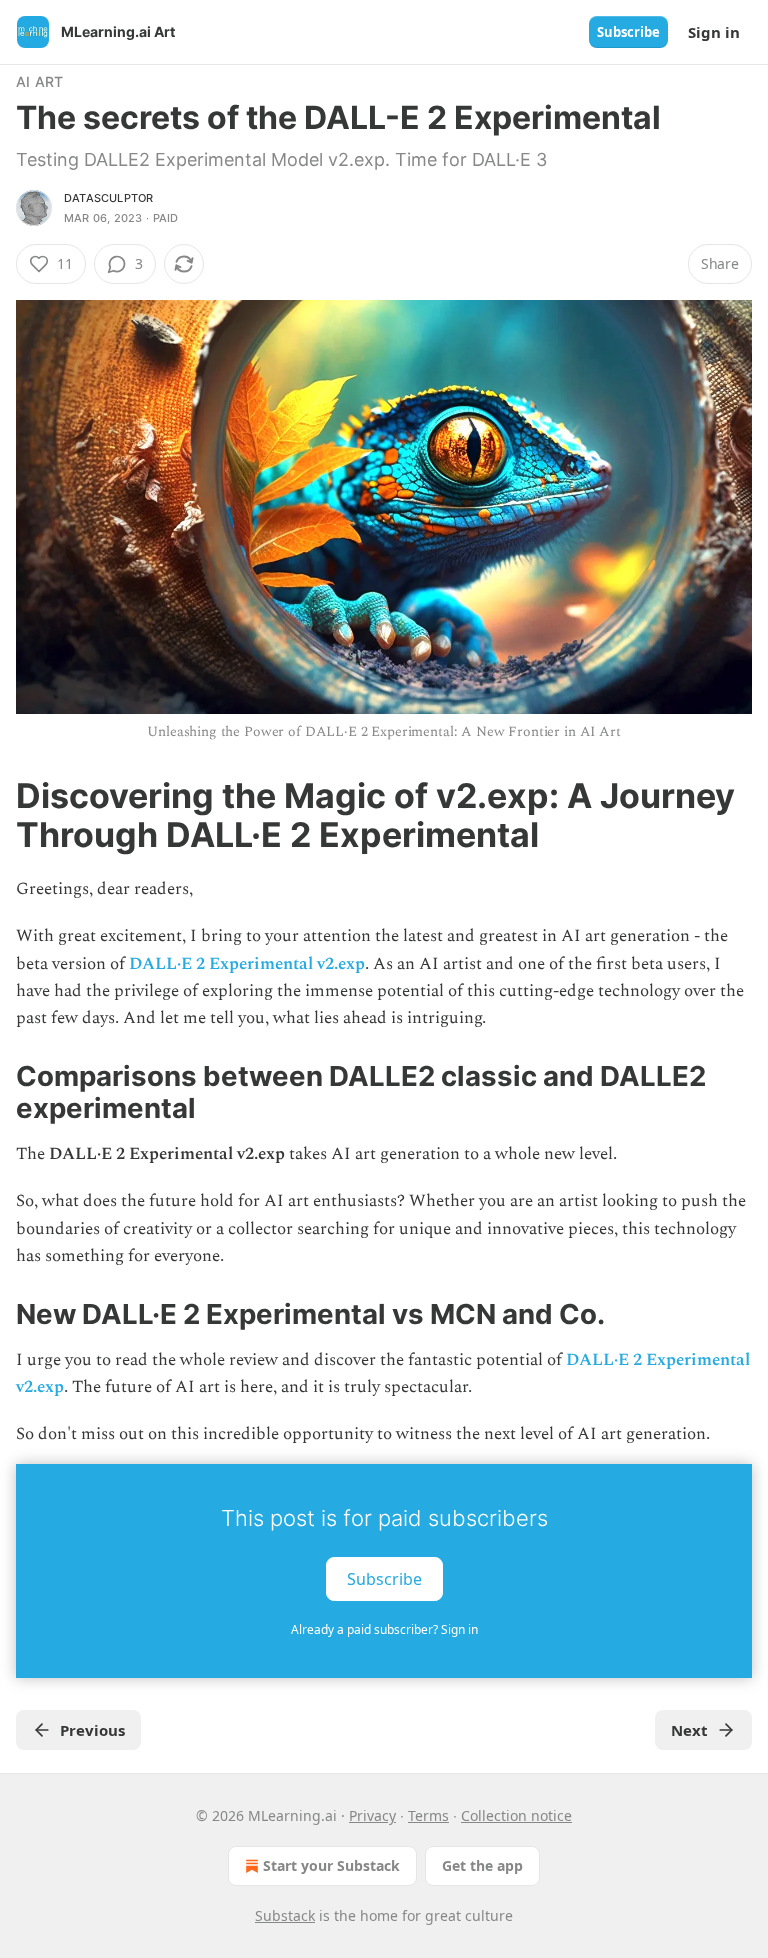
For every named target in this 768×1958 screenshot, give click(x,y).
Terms (428, 1815)
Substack (285, 1915)
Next (689, 1730)
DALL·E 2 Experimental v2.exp (247, 964)
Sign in (714, 32)
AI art (39, 81)
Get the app (482, 1865)
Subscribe (628, 32)
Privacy (372, 1815)
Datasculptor (108, 198)
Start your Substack (331, 1865)
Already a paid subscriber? (384, 1629)
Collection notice (516, 1815)
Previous (92, 1730)
